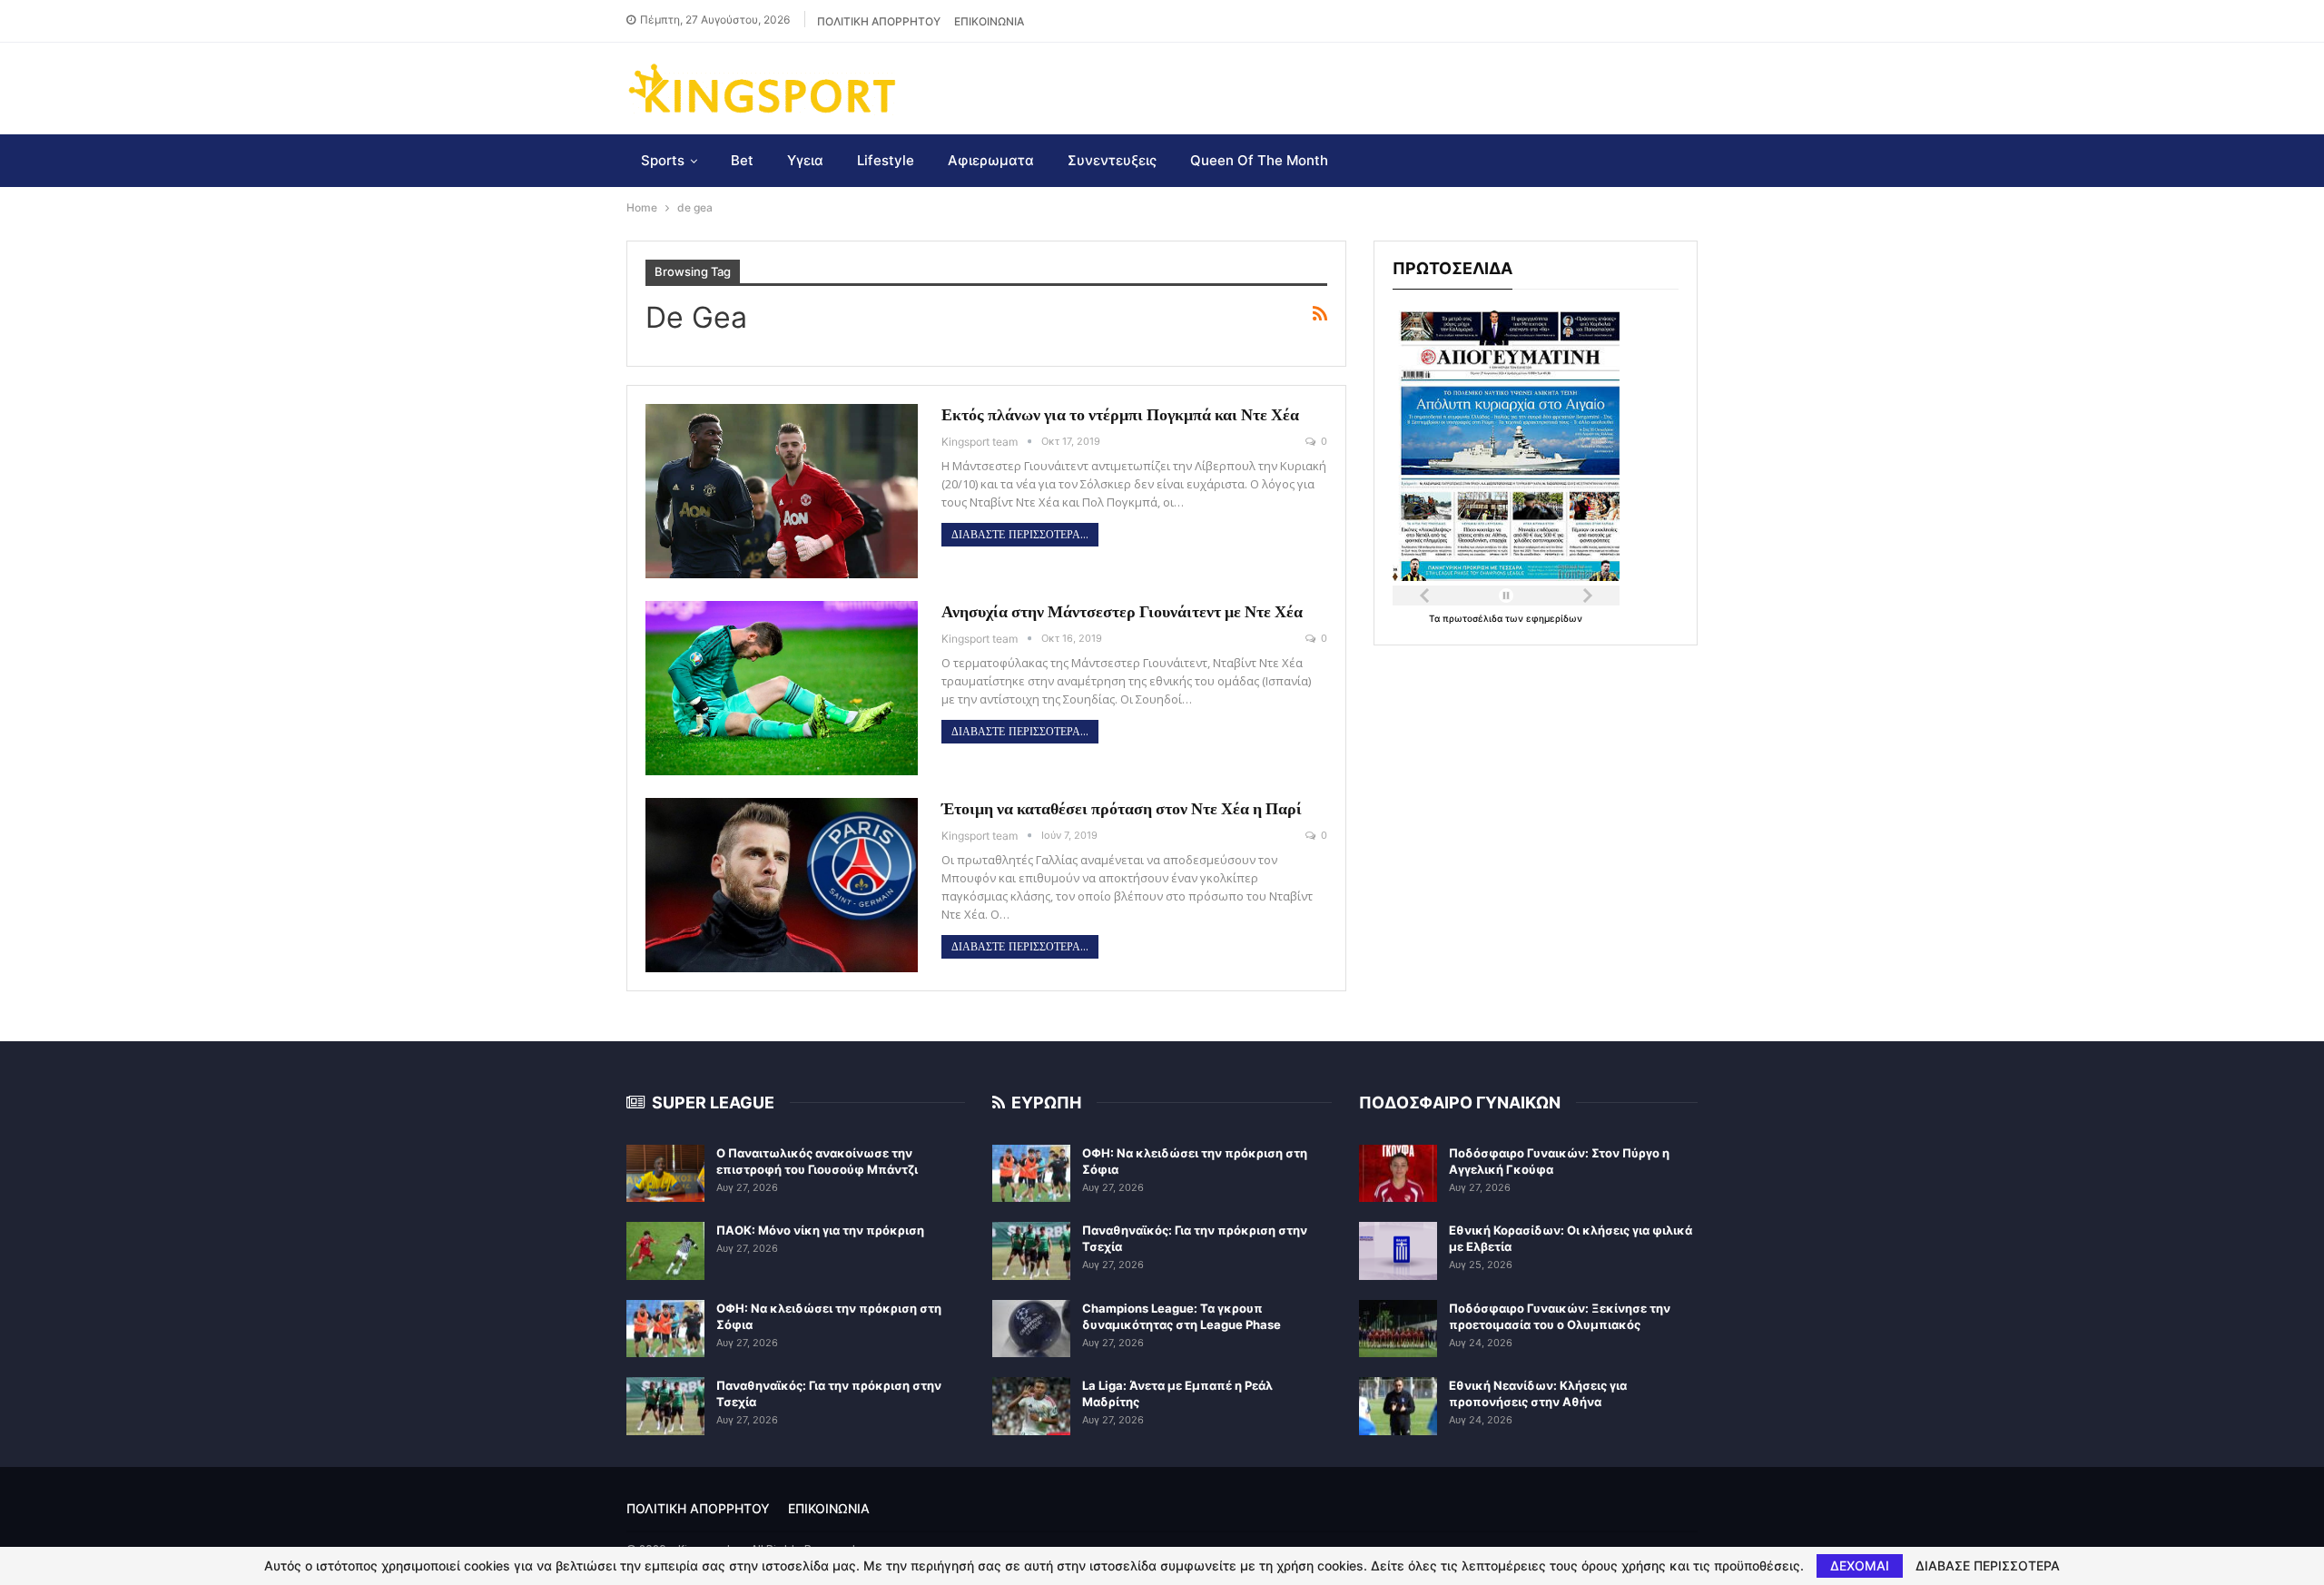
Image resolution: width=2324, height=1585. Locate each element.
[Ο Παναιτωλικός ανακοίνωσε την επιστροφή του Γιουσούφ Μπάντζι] (665, 1174)
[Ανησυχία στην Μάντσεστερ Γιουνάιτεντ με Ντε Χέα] (782, 688)
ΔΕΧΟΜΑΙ (1860, 1565)
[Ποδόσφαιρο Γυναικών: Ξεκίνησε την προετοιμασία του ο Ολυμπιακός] (1398, 1329)
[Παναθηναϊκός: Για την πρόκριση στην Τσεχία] (665, 1406)
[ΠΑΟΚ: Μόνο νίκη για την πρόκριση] (665, 1251)
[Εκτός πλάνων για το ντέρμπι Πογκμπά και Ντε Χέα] (782, 491)
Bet (742, 160)
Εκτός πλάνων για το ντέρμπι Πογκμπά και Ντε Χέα (1120, 414)
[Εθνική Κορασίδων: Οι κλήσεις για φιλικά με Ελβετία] (1398, 1251)
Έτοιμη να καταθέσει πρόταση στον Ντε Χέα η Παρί (1122, 808)
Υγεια (805, 160)
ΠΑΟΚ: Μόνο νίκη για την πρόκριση (820, 1230)
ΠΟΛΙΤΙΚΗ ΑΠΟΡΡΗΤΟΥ (879, 21)
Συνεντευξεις (1112, 160)
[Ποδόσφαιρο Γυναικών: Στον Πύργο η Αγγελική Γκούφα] (1398, 1174)
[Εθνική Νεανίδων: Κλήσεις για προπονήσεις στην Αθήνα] (1398, 1406)
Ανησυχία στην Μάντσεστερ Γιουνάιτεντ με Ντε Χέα (1122, 611)
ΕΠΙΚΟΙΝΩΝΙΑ (989, 21)
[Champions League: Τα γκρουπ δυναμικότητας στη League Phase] (1031, 1329)
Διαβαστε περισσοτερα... (1020, 535)
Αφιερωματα (991, 160)
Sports (663, 160)
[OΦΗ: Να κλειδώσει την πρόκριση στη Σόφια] (665, 1329)
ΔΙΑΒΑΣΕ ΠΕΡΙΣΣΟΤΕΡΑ (1988, 1566)
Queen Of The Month (1259, 160)
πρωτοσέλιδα (1474, 618)
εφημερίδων (1554, 618)
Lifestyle (886, 160)
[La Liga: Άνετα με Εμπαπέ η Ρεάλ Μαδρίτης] (1031, 1406)
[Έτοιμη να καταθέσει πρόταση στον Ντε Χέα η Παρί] (782, 885)
